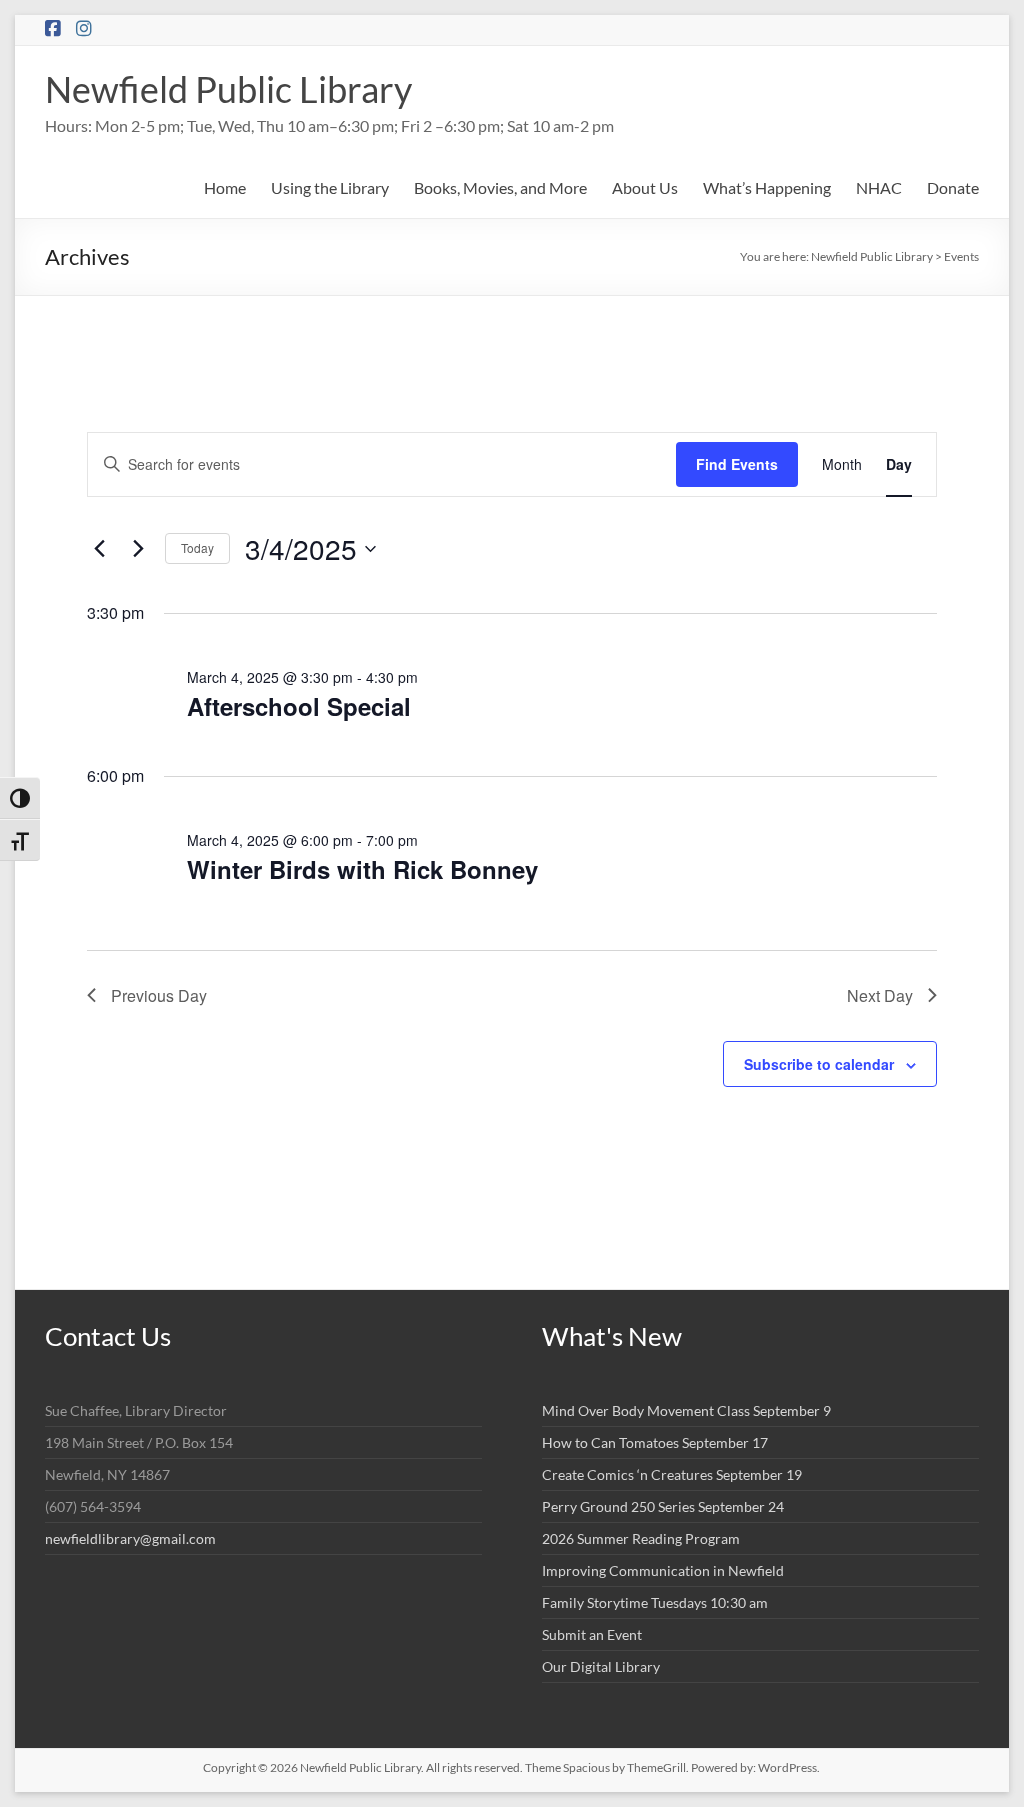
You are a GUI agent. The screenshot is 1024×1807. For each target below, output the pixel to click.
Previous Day (159, 995)
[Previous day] (99, 549)
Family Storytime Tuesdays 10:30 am (655, 1602)
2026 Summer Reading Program (641, 1538)
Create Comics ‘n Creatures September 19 (672, 1474)
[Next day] (138, 549)
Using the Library (330, 187)
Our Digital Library (601, 1666)
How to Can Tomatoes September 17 (655, 1442)
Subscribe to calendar (819, 1064)
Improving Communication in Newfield (663, 1570)
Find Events (737, 464)
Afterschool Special (299, 706)
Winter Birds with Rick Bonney (362, 869)
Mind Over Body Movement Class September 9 (686, 1410)
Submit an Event (592, 1634)
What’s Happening (767, 187)
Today (197, 547)
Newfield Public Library (228, 89)
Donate (953, 187)
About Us (645, 187)
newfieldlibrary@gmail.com (130, 1538)
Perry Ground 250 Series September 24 (663, 1506)
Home (225, 187)
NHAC (879, 187)
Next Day (880, 995)
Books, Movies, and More (500, 187)
